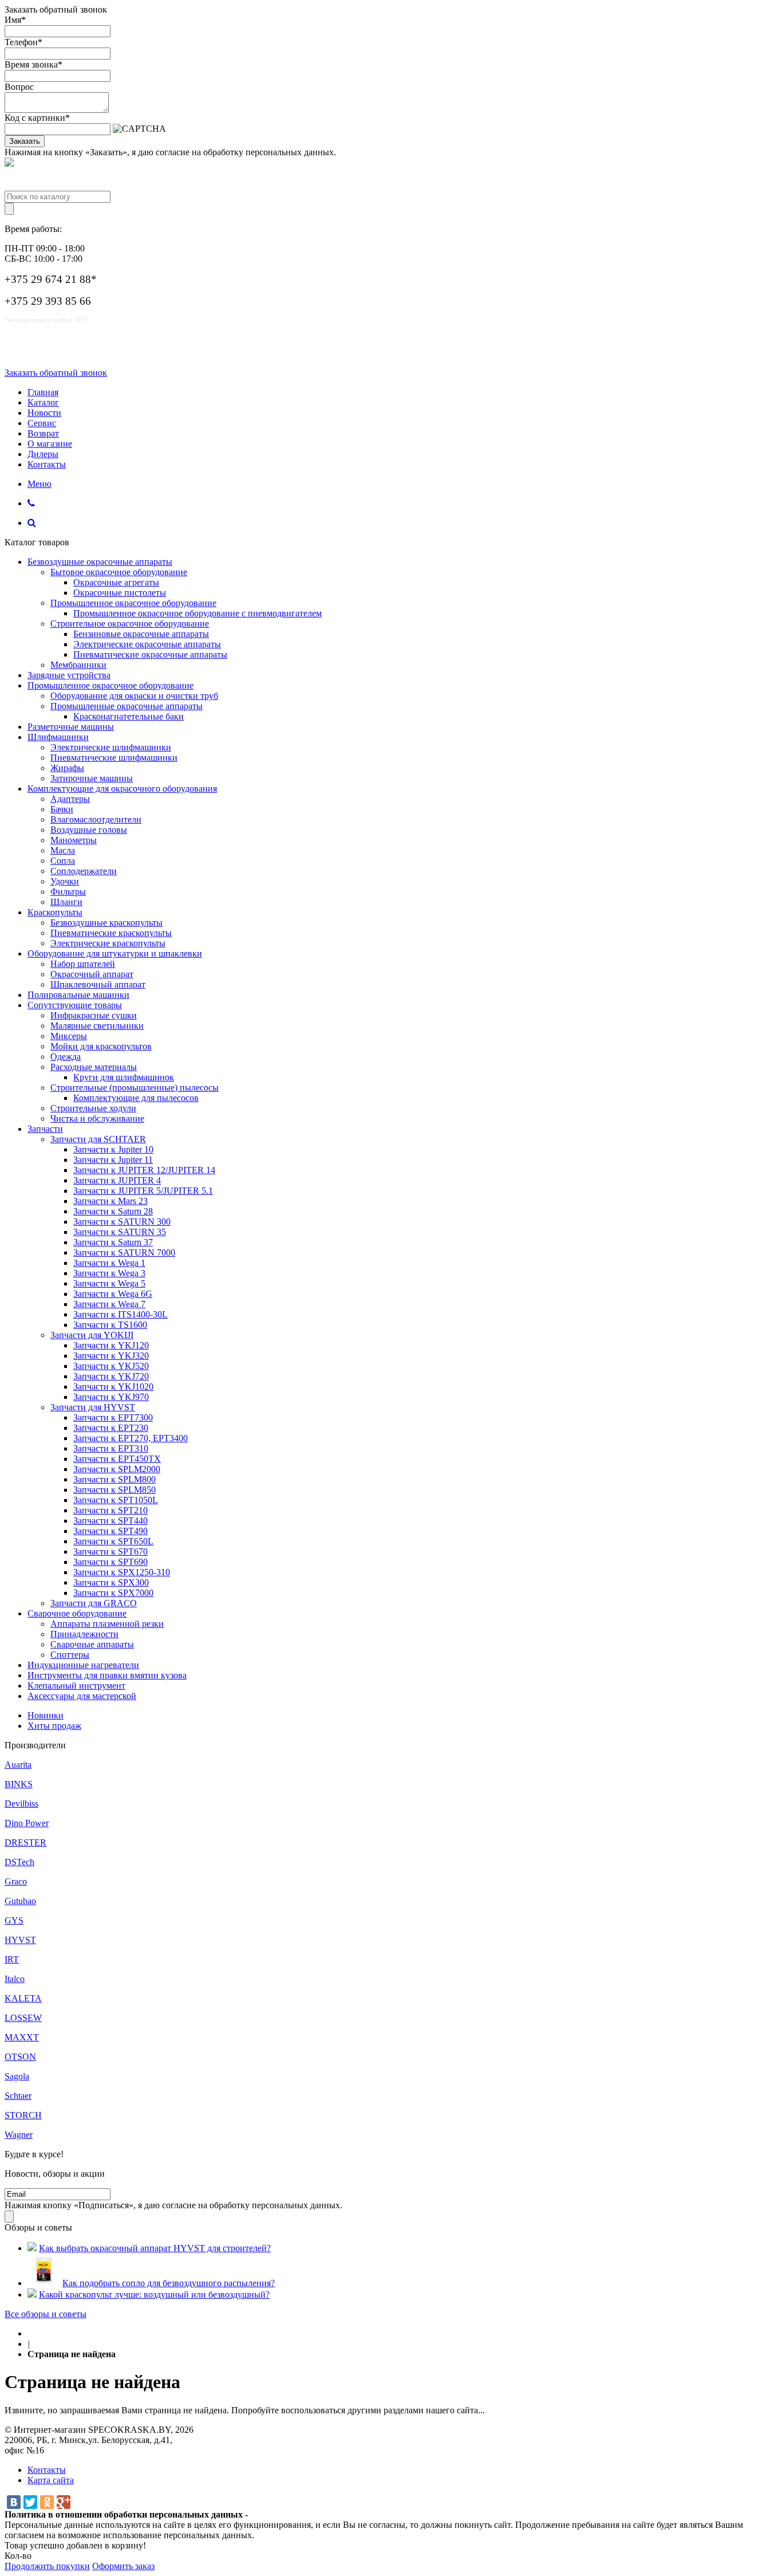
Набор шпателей (83, 964)
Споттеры (70, 1655)
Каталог (43, 402)
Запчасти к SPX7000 (113, 1593)
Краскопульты (55, 912)
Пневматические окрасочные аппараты (150, 654)
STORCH (23, 2115)
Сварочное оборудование (77, 1613)
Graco (16, 1881)
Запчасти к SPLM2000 (117, 1469)
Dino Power (27, 1823)
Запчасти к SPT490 (110, 1531)
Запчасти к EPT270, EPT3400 (131, 1438)
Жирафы (67, 768)
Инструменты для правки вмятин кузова (107, 1675)
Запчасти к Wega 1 (109, 1263)
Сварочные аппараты (92, 1644)
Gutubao (20, 1901)
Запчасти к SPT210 (110, 1510)
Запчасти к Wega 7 (109, 1304)
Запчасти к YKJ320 (111, 1356)
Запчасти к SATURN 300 (122, 1222)
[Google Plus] (64, 2502)
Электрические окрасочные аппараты (147, 644)
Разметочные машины (71, 727)
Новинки (46, 1715)
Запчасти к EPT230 (111, 1428)
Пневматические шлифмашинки (114, 758)
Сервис (42, 423)
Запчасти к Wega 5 (109, 1283)
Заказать (25, 141)
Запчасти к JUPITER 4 (117, 1180)
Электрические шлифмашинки (111, 747)
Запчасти (45, 1129)
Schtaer (18, 2096)
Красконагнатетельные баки (129, 716)
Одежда (66, 1057)
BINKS (19, 1784)
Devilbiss (21, 1804)
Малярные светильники (97, 1026)
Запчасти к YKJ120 (111, 1345)
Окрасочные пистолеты (120, 593)
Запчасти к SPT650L (113, 1541)
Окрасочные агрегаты (116, 582)
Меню (40, 484)
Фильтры (68, 892)
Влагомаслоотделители (96, 819)
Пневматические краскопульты (111, 933)
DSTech (19, 1862)
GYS (14, 1920)
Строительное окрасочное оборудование (130, 624)
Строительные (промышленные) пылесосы (135, 1088)
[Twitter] (30, 2502)
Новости (44, 413)
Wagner (19, 2135)
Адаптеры (70, 799)
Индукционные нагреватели (83, 1665)
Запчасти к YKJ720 (111, 1376)
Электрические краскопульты (108, 943)
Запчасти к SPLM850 (114, 1490)
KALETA (23, 1998)
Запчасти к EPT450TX (117, 1459)
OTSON (20, 2057)
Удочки (65, 881)
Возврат (43, 433)
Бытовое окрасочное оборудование (119, 572)
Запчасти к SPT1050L (116, 1500)
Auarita (18, 1765)
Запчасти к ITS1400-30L (121, 1314)
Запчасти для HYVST (93, 1407)
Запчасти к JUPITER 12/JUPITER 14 (144, 1170)
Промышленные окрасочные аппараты (127, 706)
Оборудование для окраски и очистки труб (134, 696)
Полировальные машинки (78, 995)
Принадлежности (84, 1634)
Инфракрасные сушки (94, 1015)
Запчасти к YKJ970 (111, 1397)
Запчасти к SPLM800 (114, 1479)
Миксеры (69, 1036)
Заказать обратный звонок (56, 373)
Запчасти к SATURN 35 (120, 1232)
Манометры (74, 840)
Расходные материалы (94, 1067)
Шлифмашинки (58, 737)
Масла (63, 850)
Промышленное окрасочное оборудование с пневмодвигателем (198, 613)
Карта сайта (51, 2480)
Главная (43, 392)
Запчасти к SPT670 (110, 1552)
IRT (12, 1959)
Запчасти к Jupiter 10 (113, 1149)
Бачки (62, 809)
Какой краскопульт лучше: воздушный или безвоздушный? (154, 2294)
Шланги (66, 902)
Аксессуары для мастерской (82, 1696)
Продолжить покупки (47, 2566)
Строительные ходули (93, 1108)
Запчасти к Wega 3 (109, 1273)
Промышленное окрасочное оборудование (133, 603)
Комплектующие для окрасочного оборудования (122, 788)
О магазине (50, 444)
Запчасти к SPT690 (110, 1562)
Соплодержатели (84, 871)
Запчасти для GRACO (94, 1603)
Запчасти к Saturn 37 (113, 1242)
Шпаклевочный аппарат (98, 984)
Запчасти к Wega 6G (113, 1294)
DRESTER (25, 1842)
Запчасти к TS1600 (110, 1325)
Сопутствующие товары (75, 1005)
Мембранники (78, 665)
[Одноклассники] (47, 2502)
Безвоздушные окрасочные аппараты (100, 562)
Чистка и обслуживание (97, 1118)
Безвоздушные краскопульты (106, 923)
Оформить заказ (123, 2566)
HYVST (20, 1940)
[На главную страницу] (31, 2333)
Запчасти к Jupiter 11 (113, 1160)
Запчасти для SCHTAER (98, 1139)
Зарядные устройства (69, 675)
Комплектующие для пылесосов (136, 1098)
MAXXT (22, 2037)
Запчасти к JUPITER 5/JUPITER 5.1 (143, 1191)
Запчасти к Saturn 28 (113, 1211)
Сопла (63, 861)
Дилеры (43, 454)
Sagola (17, 2076)
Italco (15, 1979)
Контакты (47, 464)
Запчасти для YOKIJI (92, 1335)
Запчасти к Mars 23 (110, 1201)
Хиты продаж (54, 1726)
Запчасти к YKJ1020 (113, 1387)
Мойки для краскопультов (101, 1046)
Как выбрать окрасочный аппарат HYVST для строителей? (155, 2248)
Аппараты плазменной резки (107, 1624)
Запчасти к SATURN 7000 (124, 1252)
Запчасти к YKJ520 (111, 1366)
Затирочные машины (92, 778)
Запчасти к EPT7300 (113, 1417)
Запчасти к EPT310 (111, 1448)
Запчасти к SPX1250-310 (122, 1572)
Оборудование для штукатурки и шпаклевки (115, 953)
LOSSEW (23, 2018)
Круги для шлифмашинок (124, 1077)
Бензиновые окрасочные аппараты (141, 634)
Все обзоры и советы (46, 2314)
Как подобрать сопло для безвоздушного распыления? (169, 2283)
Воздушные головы (89, 830)
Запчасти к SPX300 (111, 1582)
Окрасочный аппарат (92, 974)
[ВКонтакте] (14, 2502)
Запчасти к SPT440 (110, 1521)
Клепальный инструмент (76, 1686)
